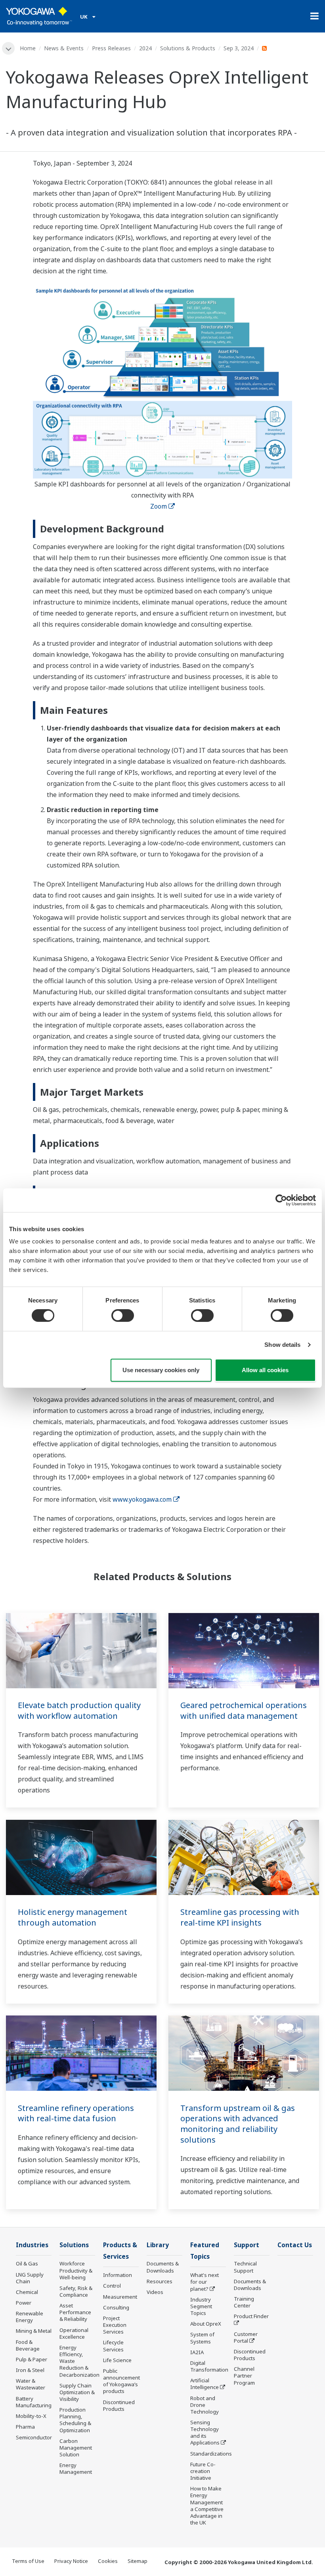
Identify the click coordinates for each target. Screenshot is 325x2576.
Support (247, 2245)
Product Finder (251, 2316)
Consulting (116, 2307)
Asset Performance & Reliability (75, 2312)
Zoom (159, 506)
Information (118, 2275)
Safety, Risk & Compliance (76, 2291)
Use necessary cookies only (161, 1370)
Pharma (25, 2427)
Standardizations (211, 2454)
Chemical (27, 2292)
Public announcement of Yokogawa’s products (121, 2381)
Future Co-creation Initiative (203, 2471)
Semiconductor (34, 2437)
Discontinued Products (119, 2405)
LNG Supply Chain (30, 2278)
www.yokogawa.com (142, 1499)
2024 (145, 48)
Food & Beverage (28, 2345)
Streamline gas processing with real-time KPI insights (240, 1917)
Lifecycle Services (113, 2346)
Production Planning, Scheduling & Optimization (75, 2420)
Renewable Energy (30, 2317)
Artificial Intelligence (205, 2384)
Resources (160, 2281)
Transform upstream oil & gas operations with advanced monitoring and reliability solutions (238, 2124)
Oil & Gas (27, 2263)
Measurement (120, 2297)
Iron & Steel (30, 2370)
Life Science (117, 2360)
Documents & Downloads (163, 2267)
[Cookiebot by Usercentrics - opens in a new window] (281, 1200)
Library (158, 2245)
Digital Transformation (209, 2366)
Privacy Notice (71, 2561)
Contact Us (295, 2245)
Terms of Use (28, 2561)
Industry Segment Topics (201, 2306)
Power (24, 2303)
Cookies (108, 2561)
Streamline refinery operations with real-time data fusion (76, 2113)
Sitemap (138, 2561)
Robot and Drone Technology (205, 2405)
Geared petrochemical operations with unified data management (244, 1710)
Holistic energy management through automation (73, 1917)
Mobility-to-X (31, 2416)
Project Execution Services (115, 2325)
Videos (155, 2292)
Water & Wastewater (31, 2384)
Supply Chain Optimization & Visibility (77, 2392)
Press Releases (111, 48)
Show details (282, 1345)
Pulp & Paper (32, 2359)
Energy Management (76, 2468)
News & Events (64, 48)
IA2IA (197, 2352)
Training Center (244, 2302)
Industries (32, 2245)
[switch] (123, 1316)
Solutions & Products (188, 48)
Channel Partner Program (244, 2376)
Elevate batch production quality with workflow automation (79, 1710)
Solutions (74, 2245)
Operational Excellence (74, 2333)
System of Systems (202, 2338)
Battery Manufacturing (34, 2402)
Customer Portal (246, 2337)
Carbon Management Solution (76, 2448)
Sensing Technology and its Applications (205, 2432)
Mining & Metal (34, 2331)
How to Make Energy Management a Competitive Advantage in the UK (207, 2505)
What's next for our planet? (205, 2282)
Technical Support (245, 2267)
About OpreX (206, 2324)
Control (112, 2286)
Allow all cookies (265, 1370)
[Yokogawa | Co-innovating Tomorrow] (39, 16)
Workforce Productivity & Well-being (76, 2270)
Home (28, 48)
